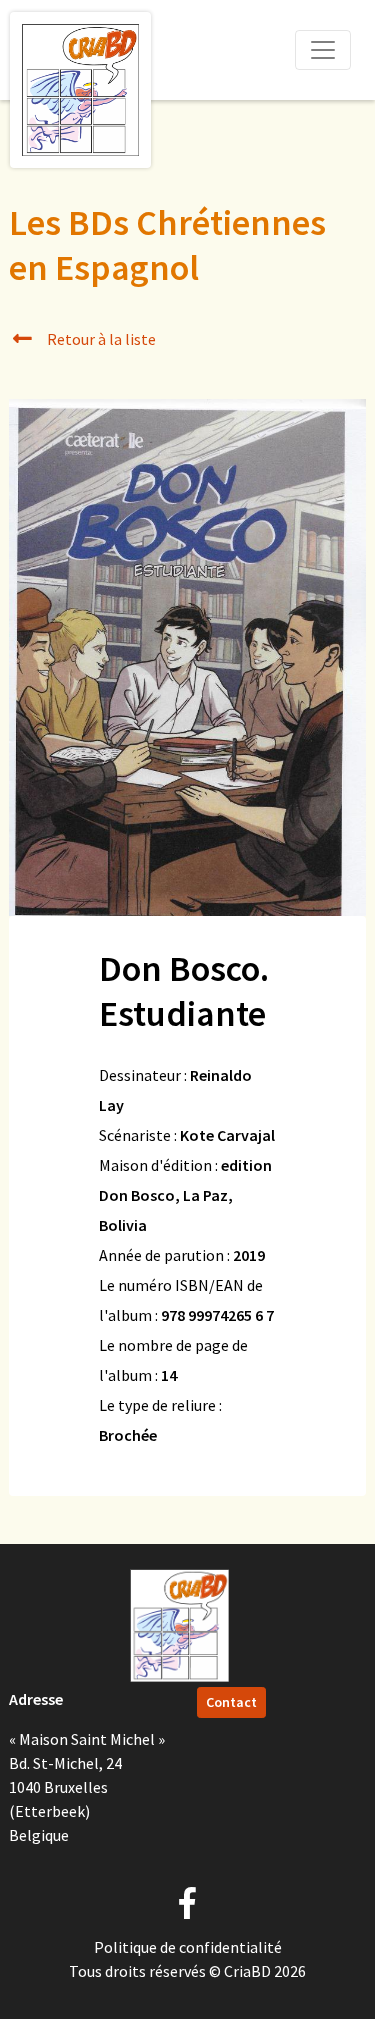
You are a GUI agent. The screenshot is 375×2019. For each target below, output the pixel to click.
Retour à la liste (100, 339)
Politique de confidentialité (188, 1947)
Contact (231, 1702)
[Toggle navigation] (323, 50)
